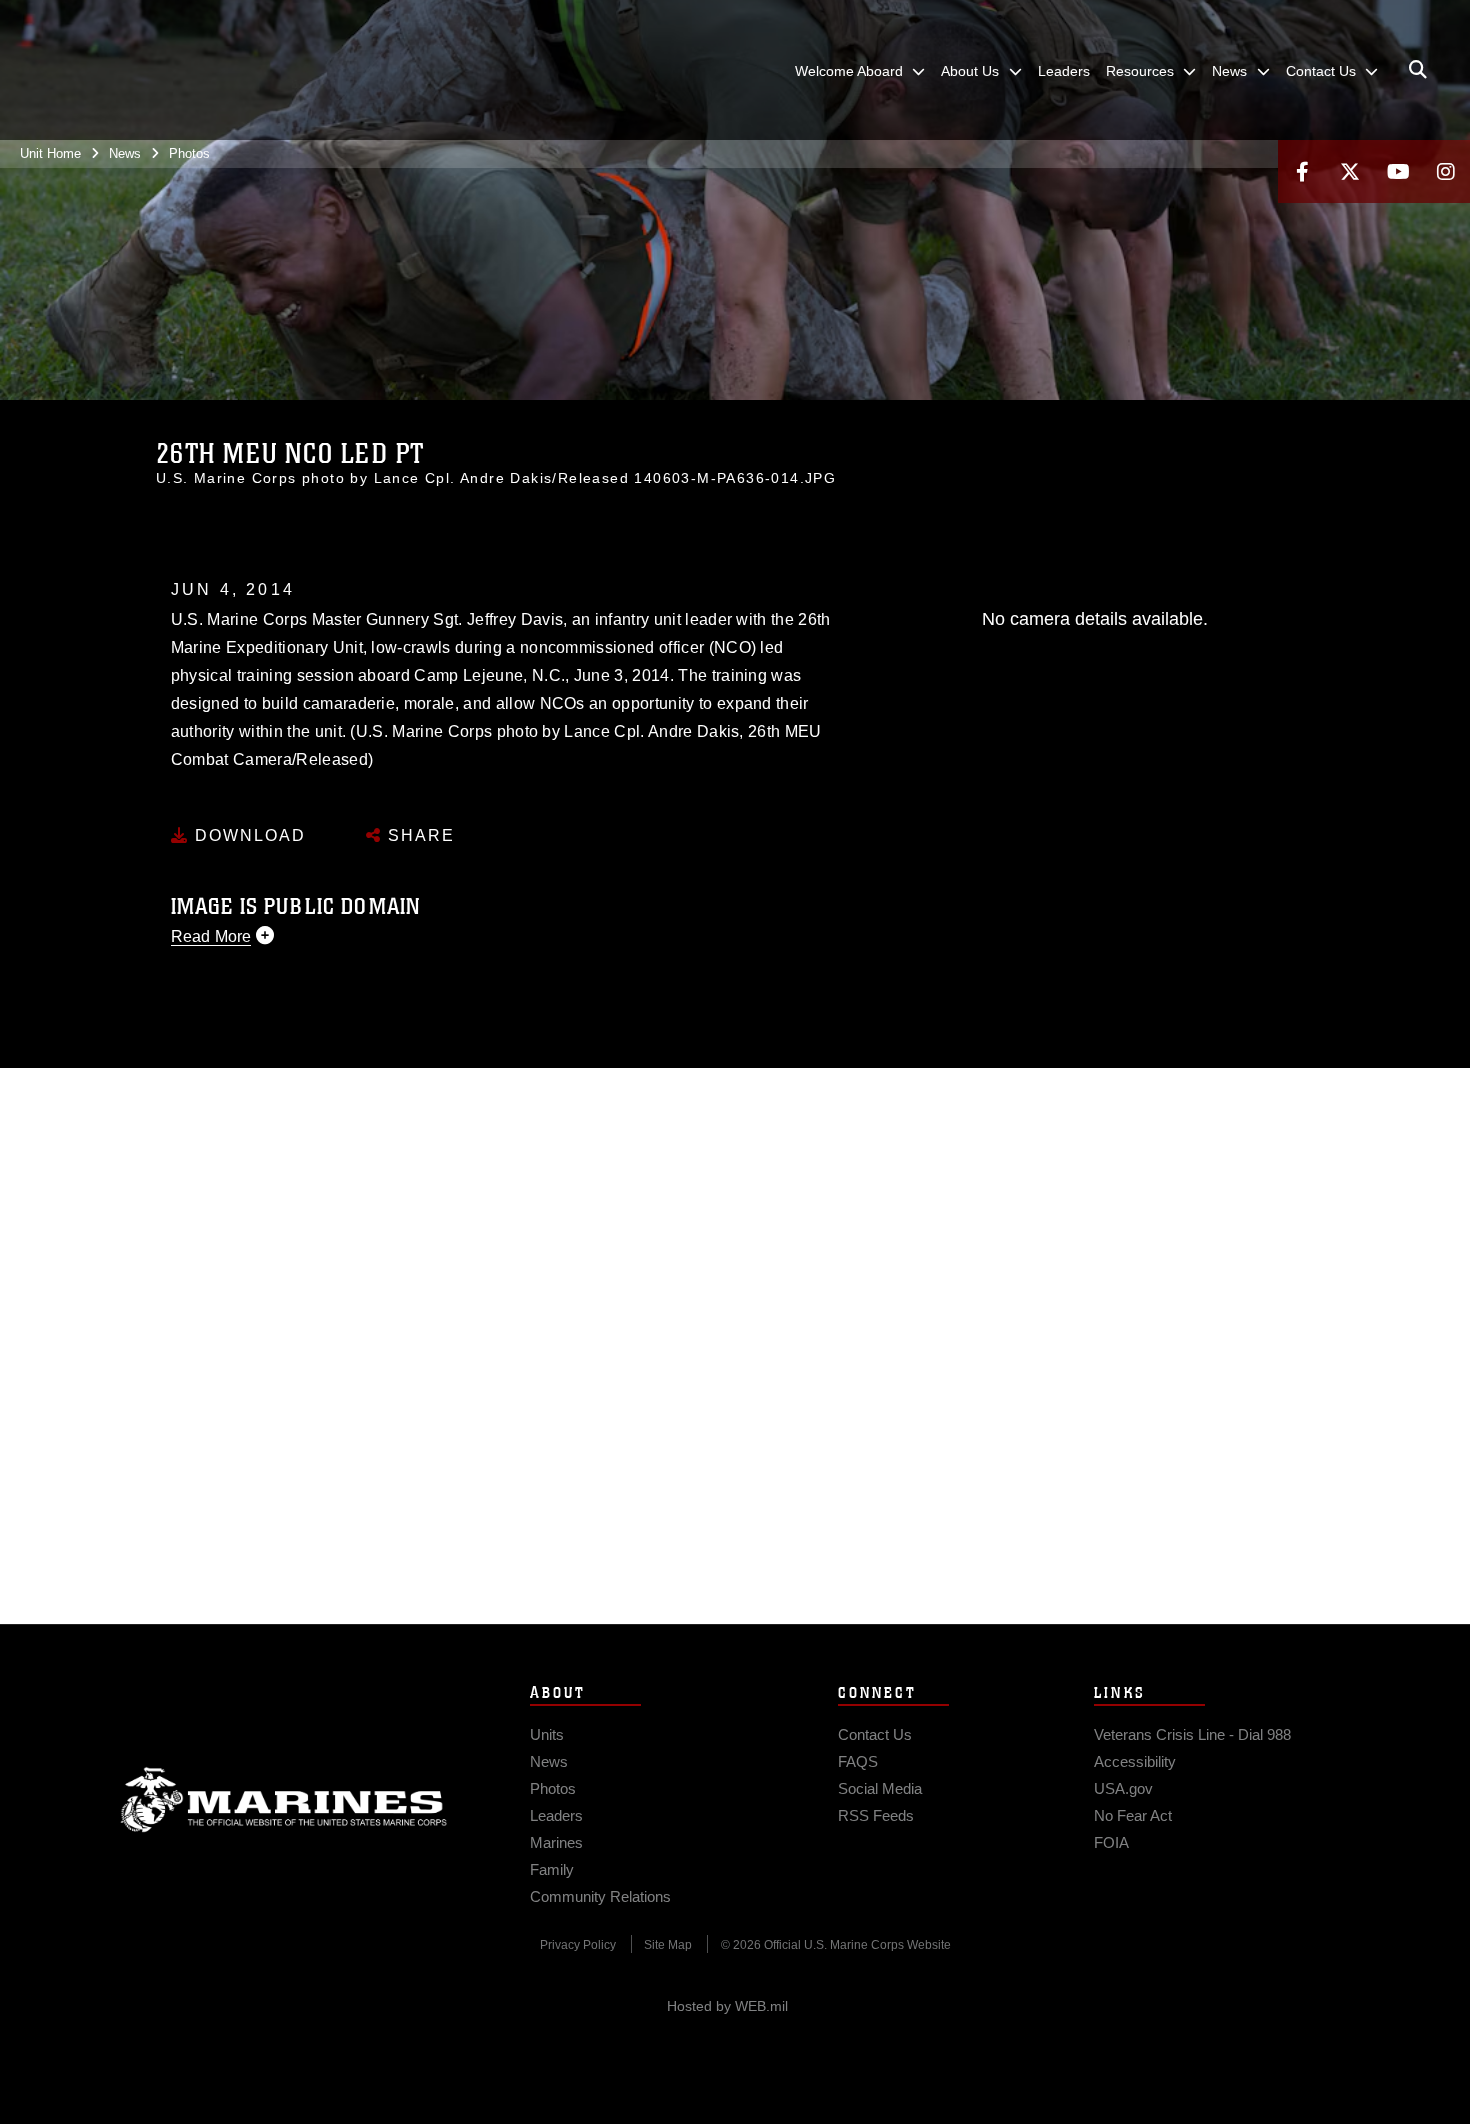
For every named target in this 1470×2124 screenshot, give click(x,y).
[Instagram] (1446, 171)
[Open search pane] (1418, 70)
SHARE (418, 835)
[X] (1350, 171)
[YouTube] (1398, 171)
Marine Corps (284, 1800)
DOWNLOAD (247, 835)
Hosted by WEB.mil (727, 2006)
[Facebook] (1302, 171)
